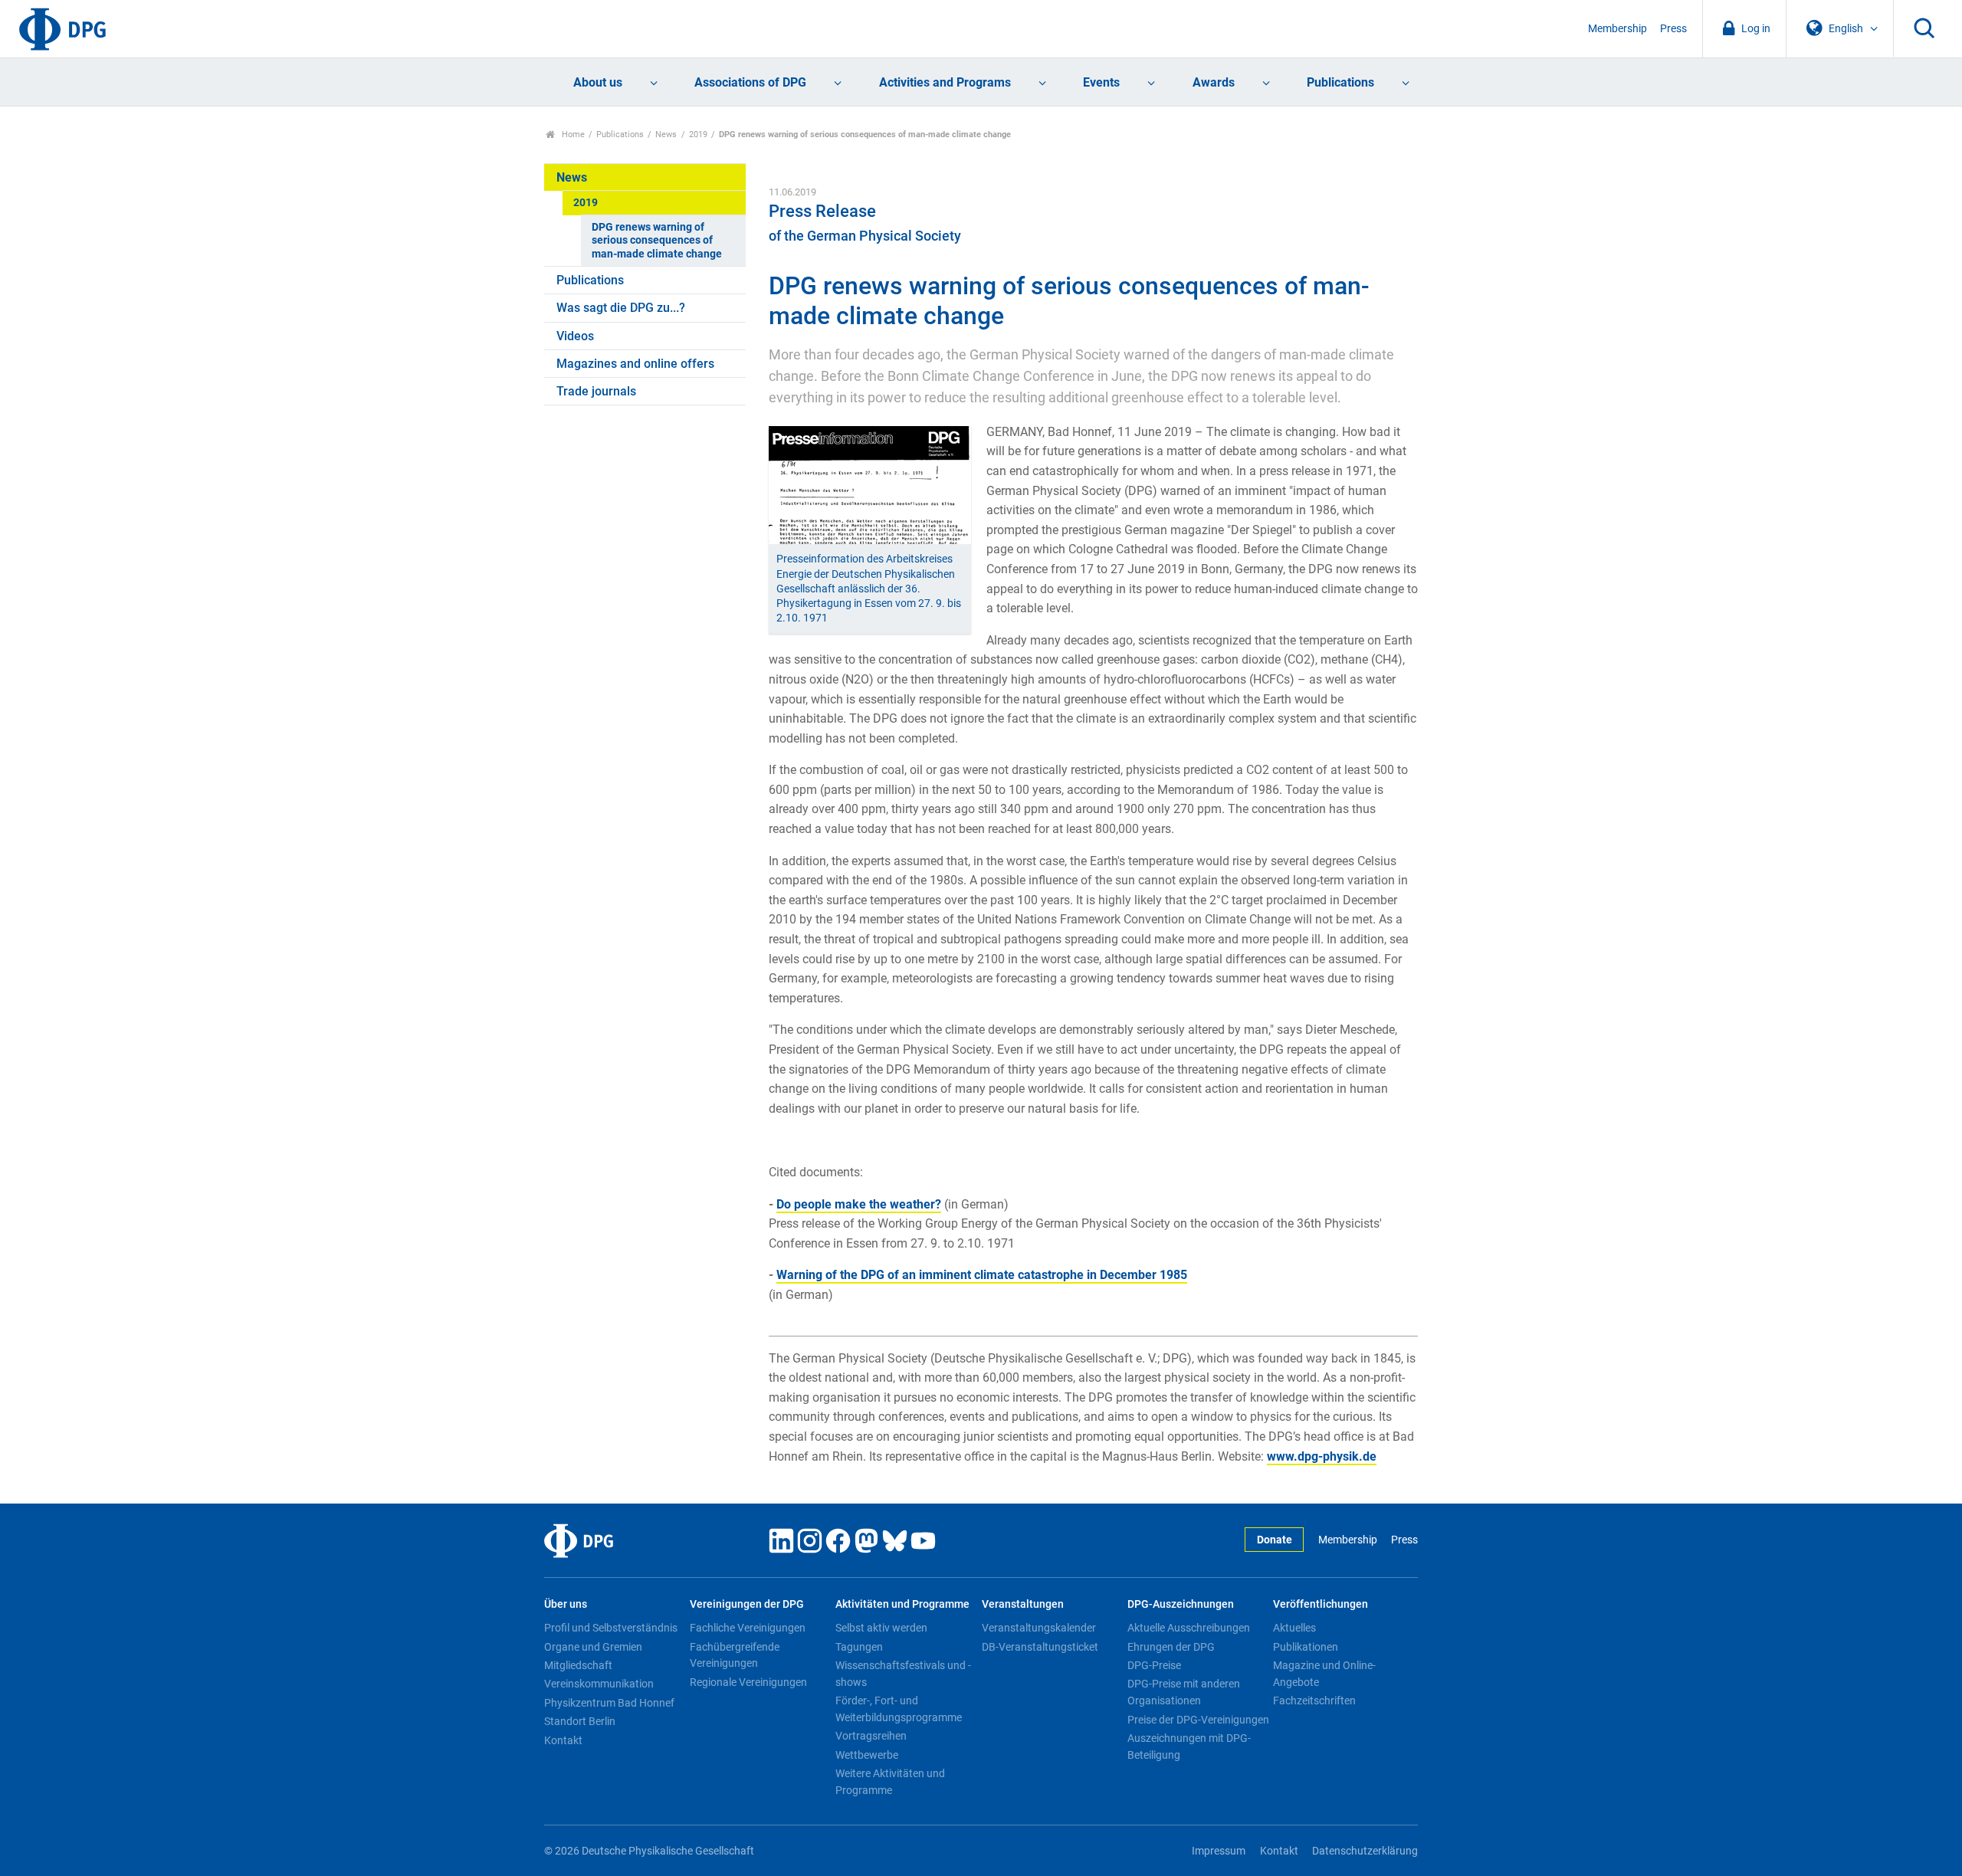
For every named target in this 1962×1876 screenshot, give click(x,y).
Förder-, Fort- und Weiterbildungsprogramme (899, 1709)
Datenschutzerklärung (1365, 1851)
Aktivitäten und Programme (902, 1604)
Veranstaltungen (1023, 1604)
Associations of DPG (750, 82)
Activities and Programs (945, 82)
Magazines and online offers (635, 364)
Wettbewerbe (867, 1755)
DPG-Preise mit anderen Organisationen (1184, 1692)
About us (598, 82)
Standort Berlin (580, 1721)
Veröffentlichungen (1321, 1604)
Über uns (566, 1604)
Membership (1618, 29)
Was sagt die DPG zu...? (621, 308)
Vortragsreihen (871, 1736)
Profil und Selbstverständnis (611, 1628)
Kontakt (563, 1740)
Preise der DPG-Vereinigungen (1198, 1720)
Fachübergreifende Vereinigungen (735, 1655)
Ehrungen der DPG (1171, 1647)
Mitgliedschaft (578, 1665)
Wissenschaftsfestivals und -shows (903, 1674)
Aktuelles (1294, 1628)
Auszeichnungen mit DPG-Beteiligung (1189, 1746)
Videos (575, 336)
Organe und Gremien (593, 1647)
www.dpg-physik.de (1322, 1456)
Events (1101, 82)
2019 (698, 134)
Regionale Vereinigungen (748, 1682)
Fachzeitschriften (1314, 1701)
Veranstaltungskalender (1039, 1628)
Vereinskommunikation (599, 1684)
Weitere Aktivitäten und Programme (890, 1782)
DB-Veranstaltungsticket (1040, 1647)
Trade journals (596, 391)
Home (572, 134)
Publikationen (1306, 1647)
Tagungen (859, 1647)
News (666, 134)
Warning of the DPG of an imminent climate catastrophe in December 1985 (982, 1275)
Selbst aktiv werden (881, 1628)
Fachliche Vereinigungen (748, 1628)
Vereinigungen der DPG (747, 1604)
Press (1673, 29)
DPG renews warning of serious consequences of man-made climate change (657, 241)
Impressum (1219, 1851)
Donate (1275, 1540)
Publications (1340, 82)
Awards (1214, 82)
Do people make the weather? (859, 1204)
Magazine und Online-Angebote (1324, 1674)
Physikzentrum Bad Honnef (609, 1703)
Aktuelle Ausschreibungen (1189, 1628)
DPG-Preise (1154, 1665)
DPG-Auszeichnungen (1181, 1604)
